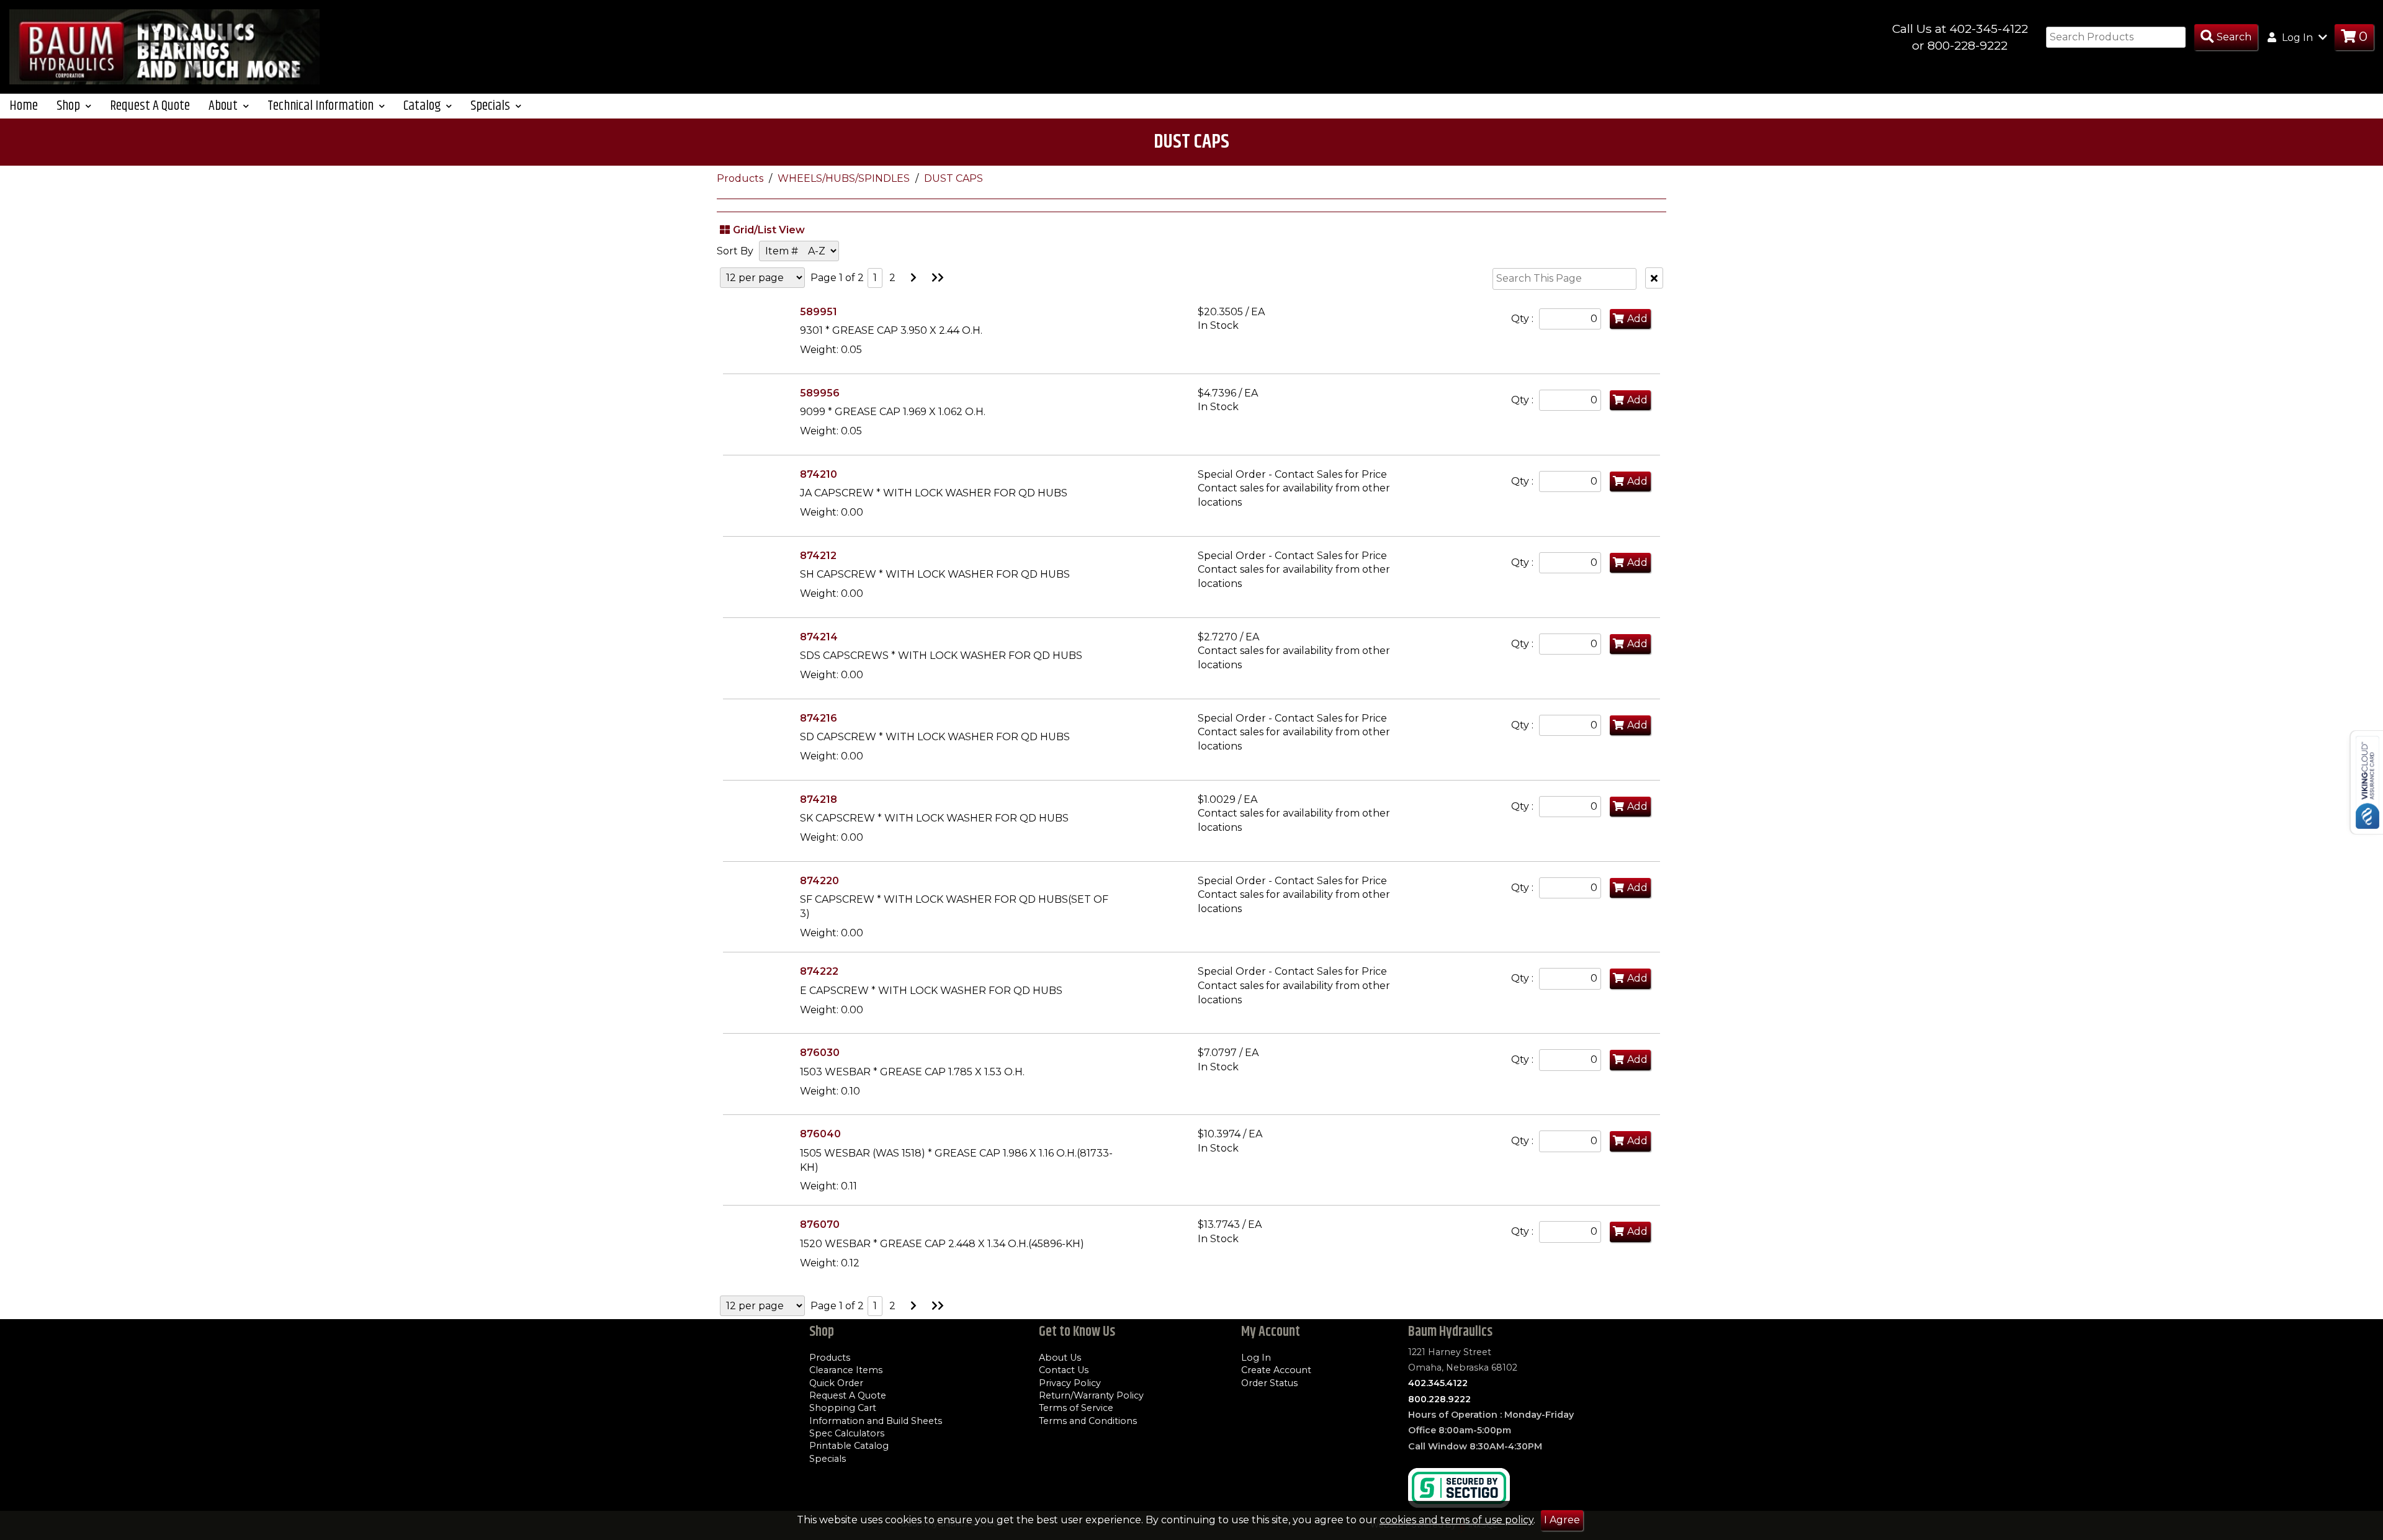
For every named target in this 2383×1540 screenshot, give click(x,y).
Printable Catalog (849, 1446)
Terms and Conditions (1088, 1421)
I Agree (1562, 1520)
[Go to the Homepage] (164, 46)
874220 (819, 881)
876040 (820, 1134)
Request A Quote (150, 106)
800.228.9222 (1439, 1399)
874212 (818, 556)
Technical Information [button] (322, 106)
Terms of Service (1076, 1408)
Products (741, 178)
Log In (1256, 1358)
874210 (819, 474)
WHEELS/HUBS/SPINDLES (845, 178)
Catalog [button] (423, 106)
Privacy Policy (1070, 1383)
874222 (819, 971)
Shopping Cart (843, 1408)
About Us (1060, 1358)
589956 (820, 393)
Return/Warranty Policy (1091, 1395)
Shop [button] (70, 106)
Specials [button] (491, 106)
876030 (820, 1053)
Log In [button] (2297, 38)
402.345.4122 (1438, 1383)
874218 (819, 799)
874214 (819, 637)
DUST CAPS (954, 178)
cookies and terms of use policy (1456, 1520)
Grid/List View (769, 230)
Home (24, 106)
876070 (820, 1224)
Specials (828, 1459)
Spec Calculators (847, 1433)
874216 (819, 718)
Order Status (1269, 1383)
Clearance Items (846, 1370)
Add (1637, 319)
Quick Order (836, 1383)
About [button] (224, 106)
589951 (819, 312)
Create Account (1276, 1370)
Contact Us (1064, 1370)
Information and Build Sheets (876, 1421)
